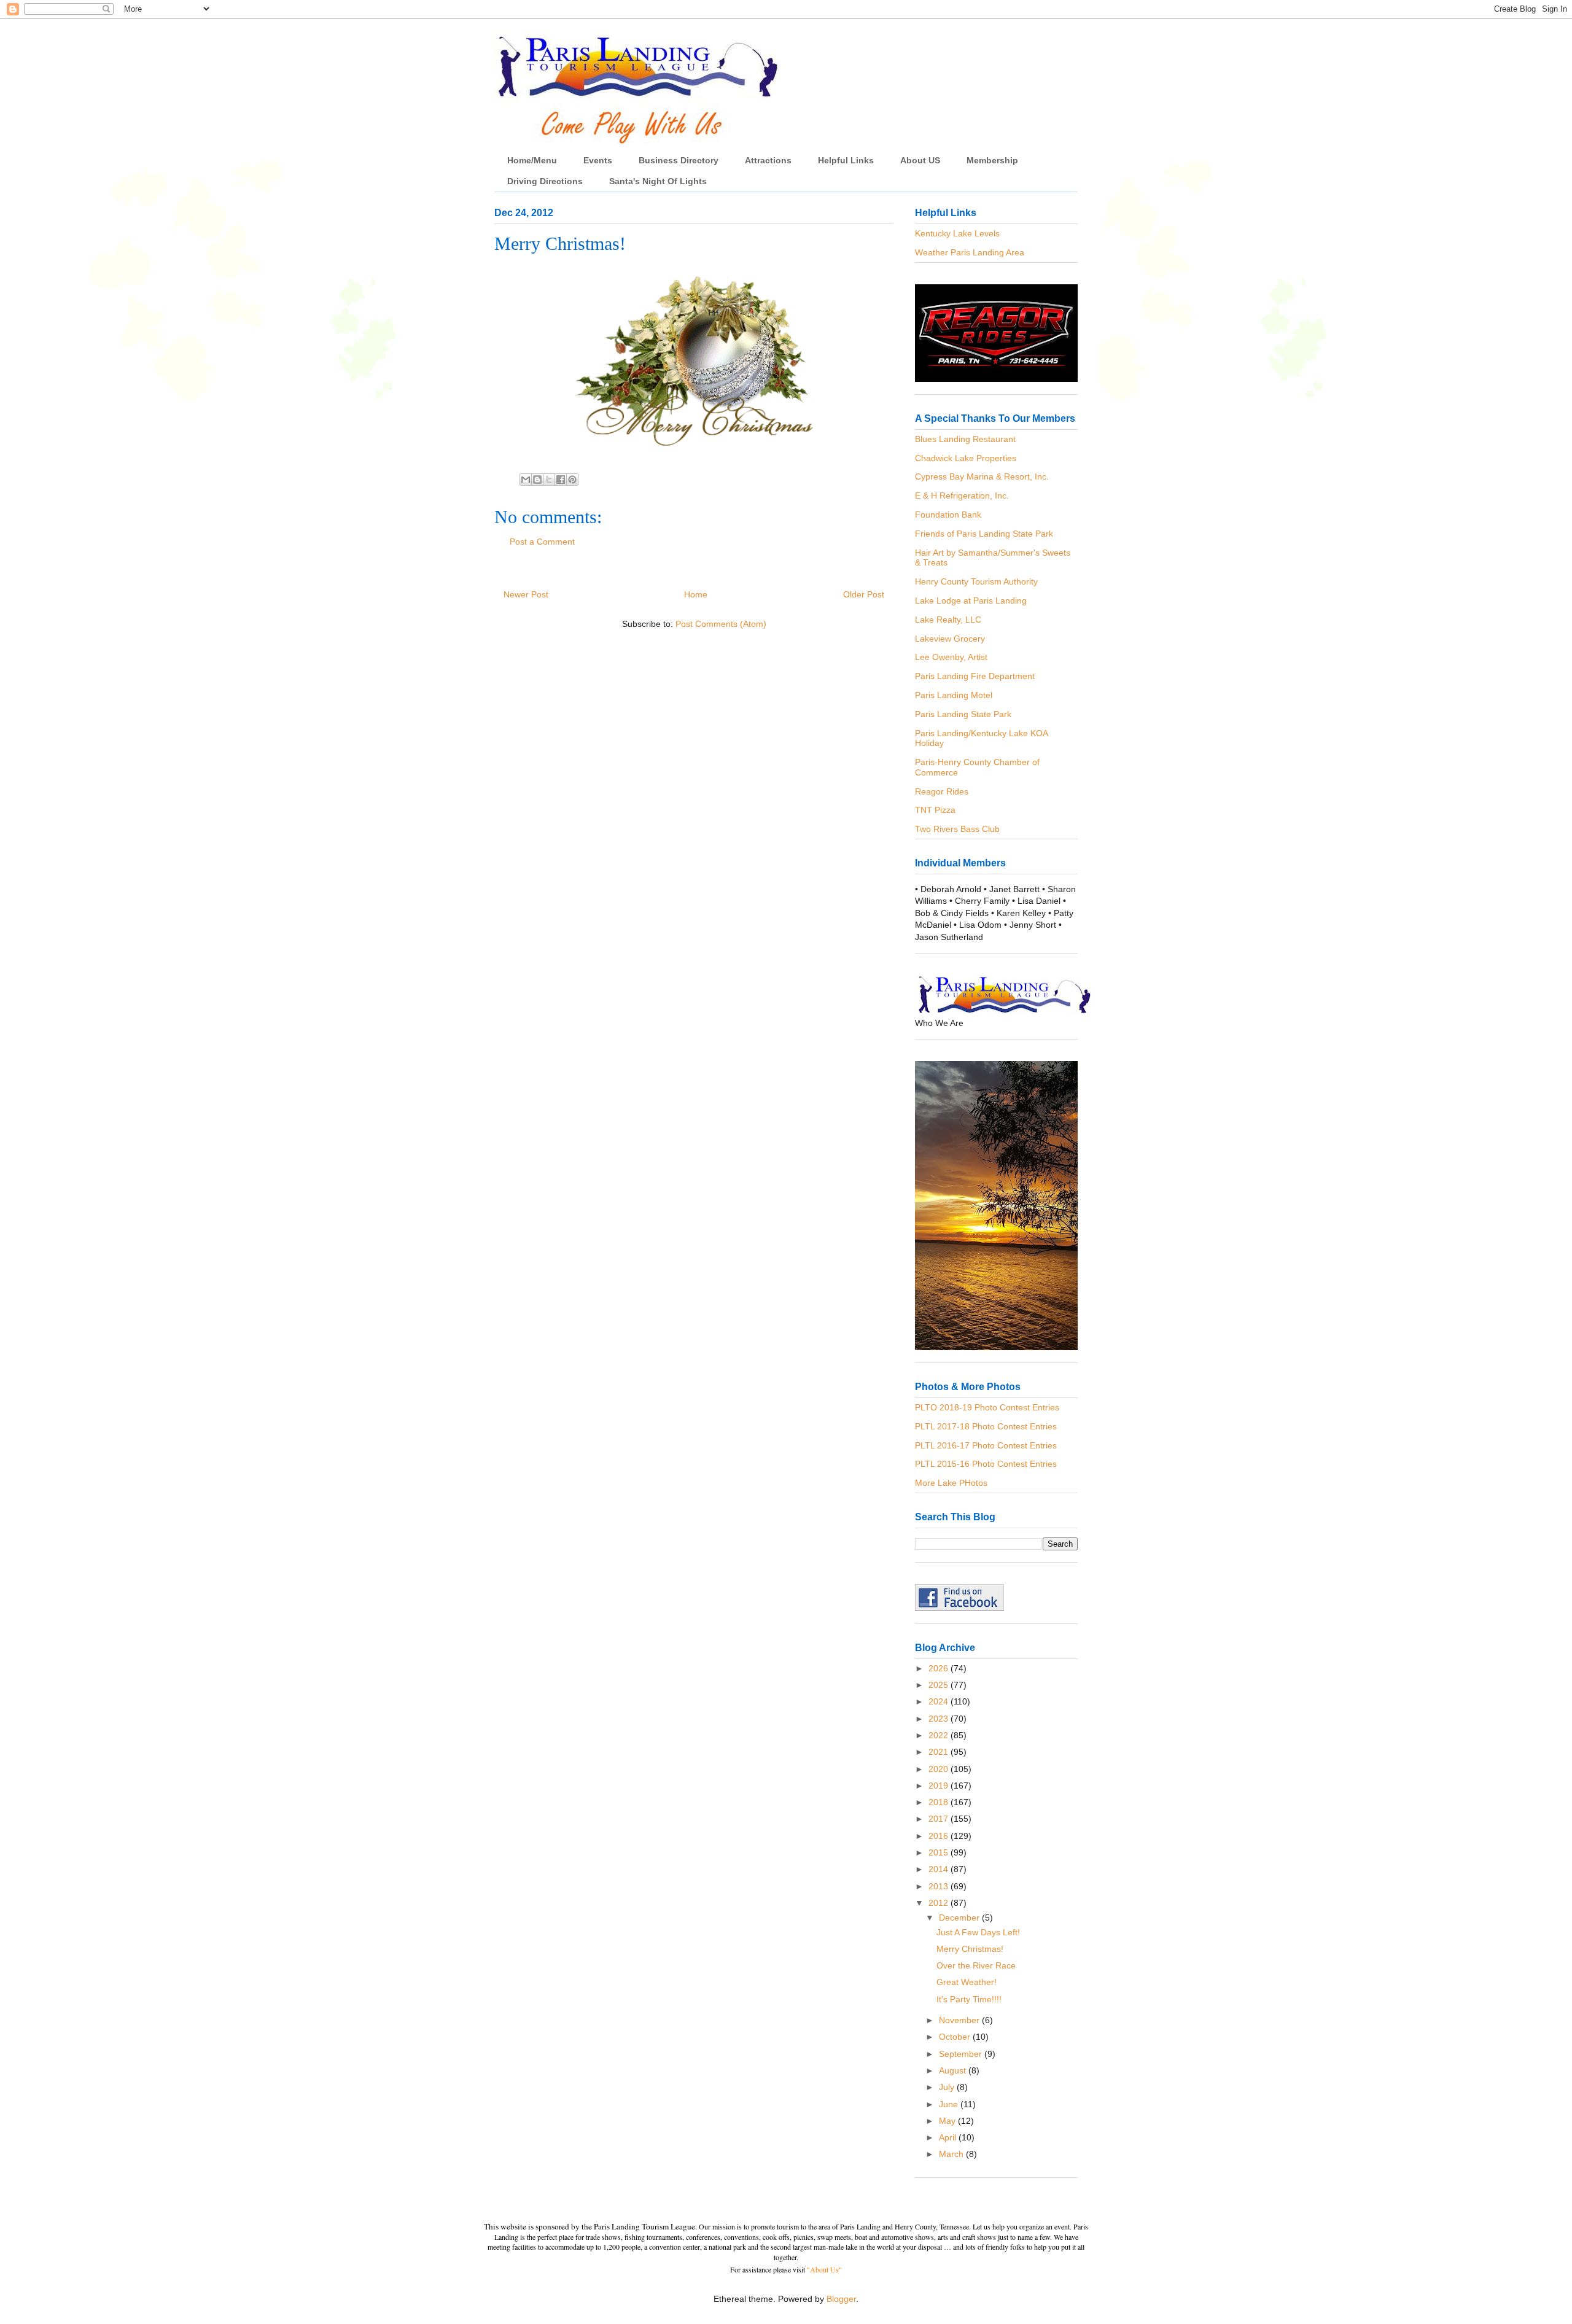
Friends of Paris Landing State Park (984, 534)
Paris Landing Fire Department (975, 676)
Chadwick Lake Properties (966, 458)
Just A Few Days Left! (978, 1932)
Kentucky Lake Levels (957, 233)
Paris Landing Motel (954, 695)
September (962, 2054)
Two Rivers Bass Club (957, 829)
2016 (940, 1836)
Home (696, 594)
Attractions (768, 160)
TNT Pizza (935, 810)
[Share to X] (549, 480)
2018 (940, 1802)
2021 (940, 1752)
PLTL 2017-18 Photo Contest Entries (986, 1426)
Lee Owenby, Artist (951, 657)
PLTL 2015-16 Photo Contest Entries (986, 1464)
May (948, 2121)
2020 (940, 1769)
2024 (940, 1701)
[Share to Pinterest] (572, 480)
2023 (940, 1719)
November (960, 2020)
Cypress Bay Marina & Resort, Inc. (982, 476)
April (949, 2137)
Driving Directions (545, 181)
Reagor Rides (942, 791)
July (948, 2087)
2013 (940, 1886)
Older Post (864, 594)
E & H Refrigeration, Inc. (962, 496)
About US (920, 160)
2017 (940, 1819)
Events (598, 160)
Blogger (841, 2299)
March (952, 2154)
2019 (940, 1786)
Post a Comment (542, 542)
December (960, 1918)
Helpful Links (846, 160)
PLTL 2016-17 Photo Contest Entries (986, 1445)
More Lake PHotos (951, 1483)
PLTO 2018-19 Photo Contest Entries (987, 1407)
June (950, 2104)
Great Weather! (967, 1982)
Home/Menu (532, 160)
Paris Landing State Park (963, 714)
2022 (940, 1735)
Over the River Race (976, 1965)
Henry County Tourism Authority (976, 581)
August (954, 2070)
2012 (940, 1903)
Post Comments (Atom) (721, 624)
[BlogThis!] (537, 480)
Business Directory (679, 160)
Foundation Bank (948, 515)
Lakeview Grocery (950, 639)
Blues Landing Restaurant (965, 439)
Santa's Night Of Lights (658, 181)
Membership (992, 160)
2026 (940, 1668)
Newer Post (526, 594)
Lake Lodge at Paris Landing (971, 600)
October (956, 2037)
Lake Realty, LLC (948, 620)
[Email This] (526, 480)
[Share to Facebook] (561, 480)
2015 (940, 1852)
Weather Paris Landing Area (970, 252)
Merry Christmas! (970, 1949)
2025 (940, 1685)
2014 (940, 1869)
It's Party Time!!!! (969, 1999)
